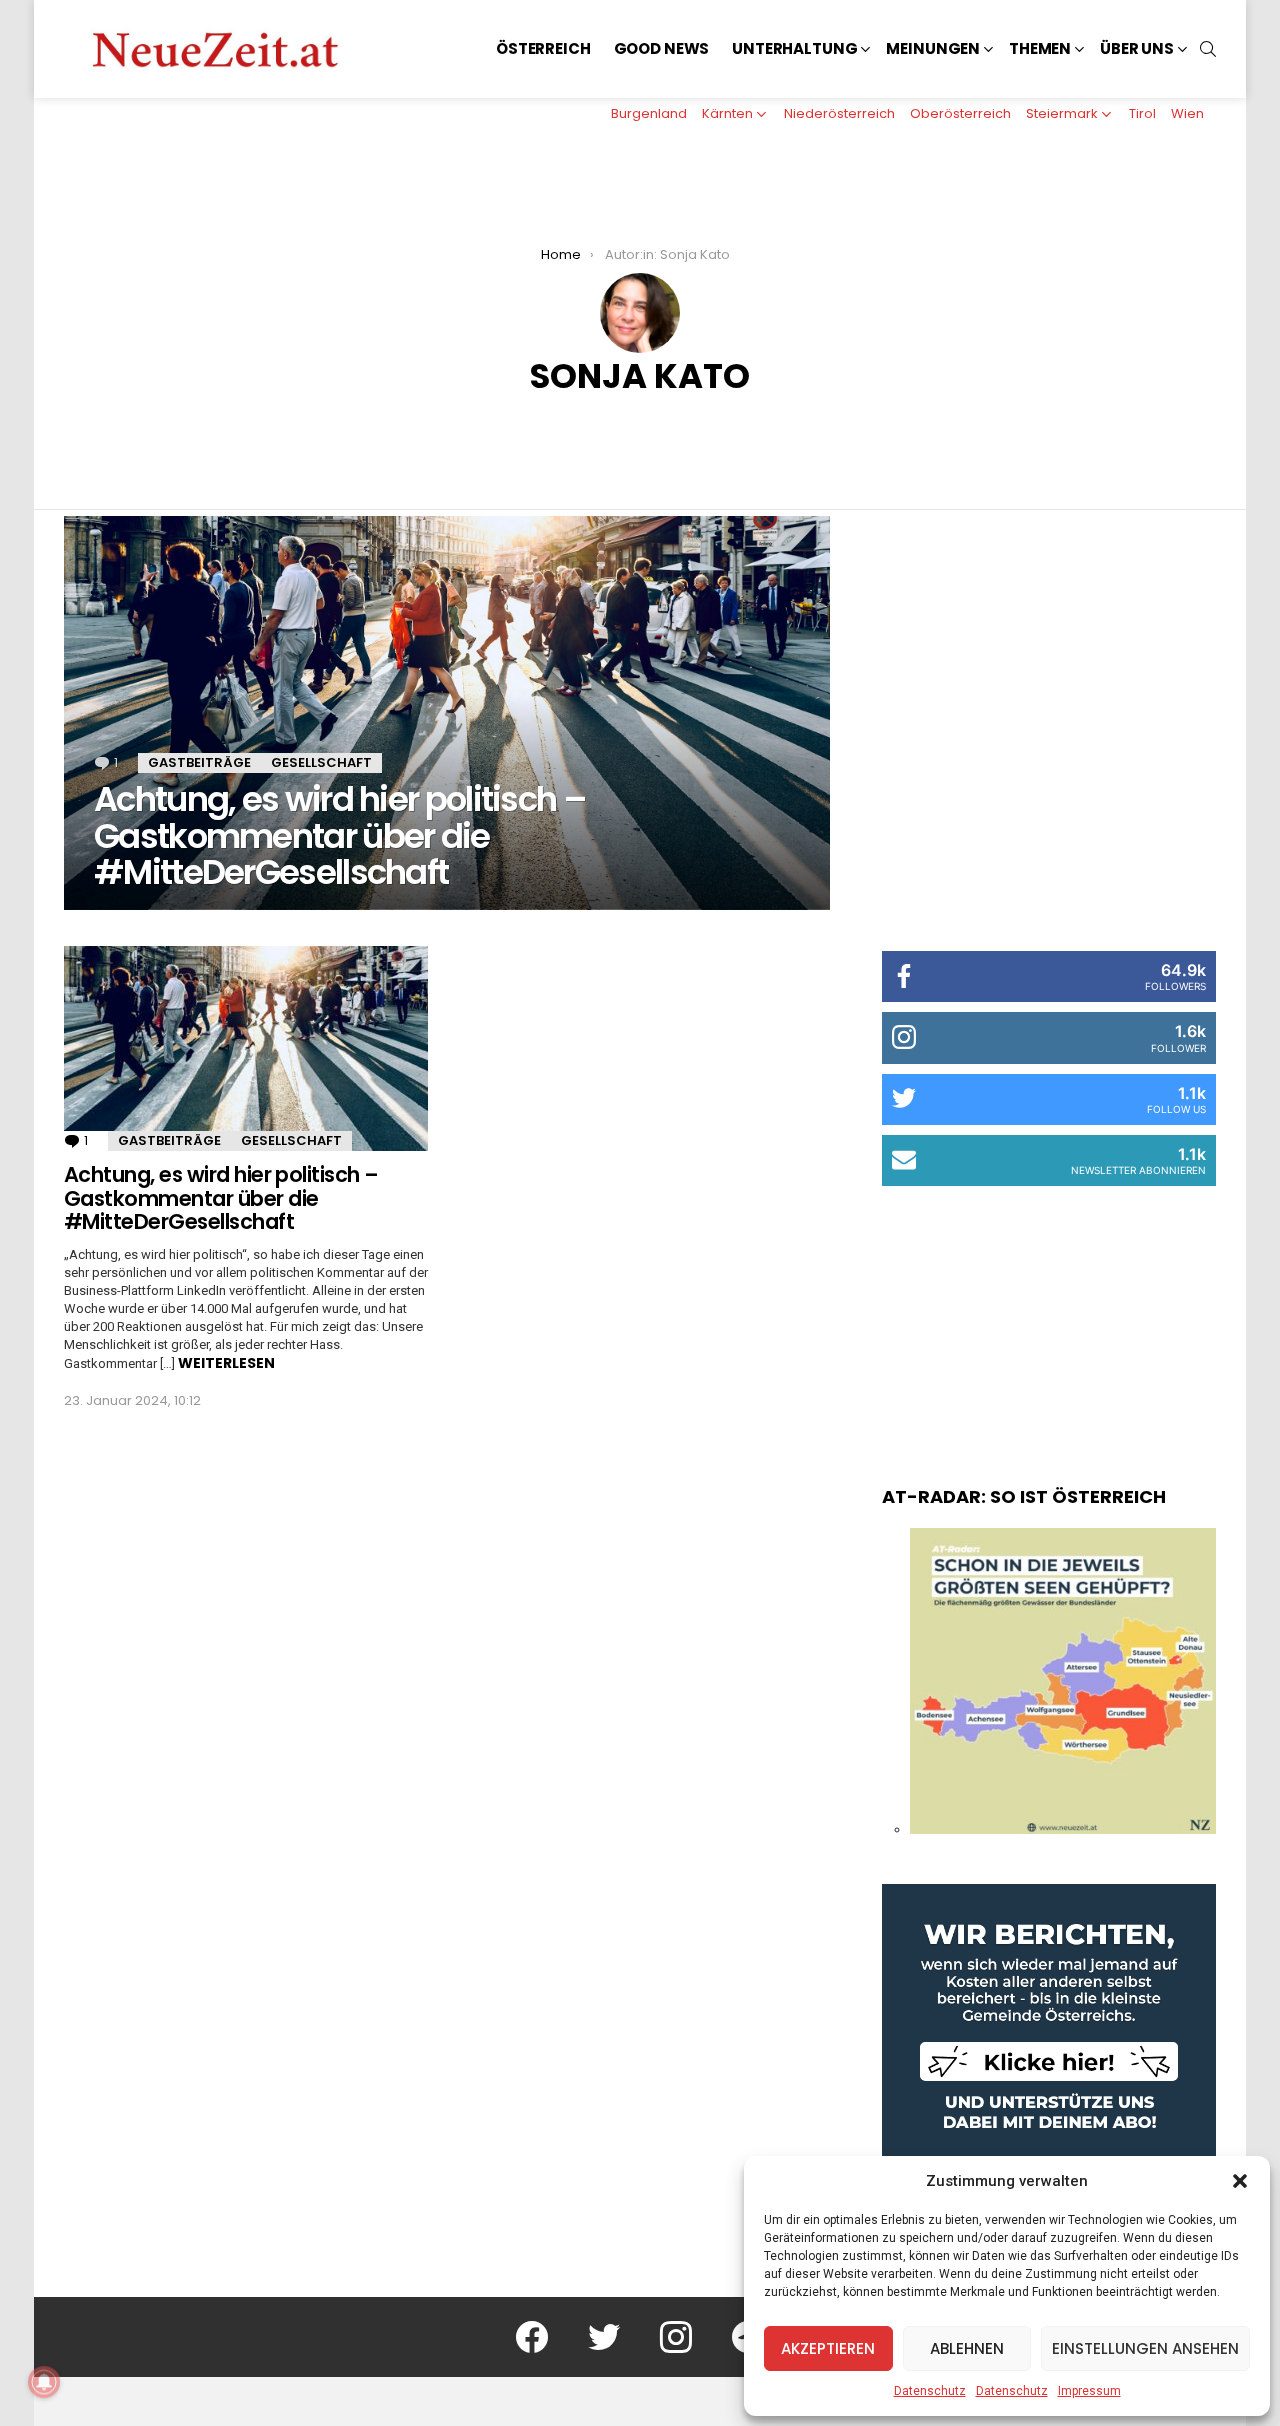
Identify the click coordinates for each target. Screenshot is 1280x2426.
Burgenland (649, 113)
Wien (1187, 113)
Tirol (1142, 113)
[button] (1240, 2181)
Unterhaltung (794, 48)
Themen (1040, 48)
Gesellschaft (321, 762)
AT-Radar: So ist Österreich (1024, 1496)
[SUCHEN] (1208, 49)
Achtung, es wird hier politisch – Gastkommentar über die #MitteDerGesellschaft (221, 1198)
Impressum (1089, 2391)
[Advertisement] (1049, 1316)
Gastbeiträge (199, 762)
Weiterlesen (226, 1363)
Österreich (543, 48)
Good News (662, 48)
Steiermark (1062, 113)
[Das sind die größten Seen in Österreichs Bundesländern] (1063, 1829)
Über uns (1137, 48)
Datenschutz (930, 2391)
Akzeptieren (828, 2348)
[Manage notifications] (44, 2382)
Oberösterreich (960, 113)
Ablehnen (967, 2348)
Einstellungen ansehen (1145, 2348)
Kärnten (727, 113)
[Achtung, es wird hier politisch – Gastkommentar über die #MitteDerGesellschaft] (447, 713)
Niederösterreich (839, 113)
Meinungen (933, 48)
